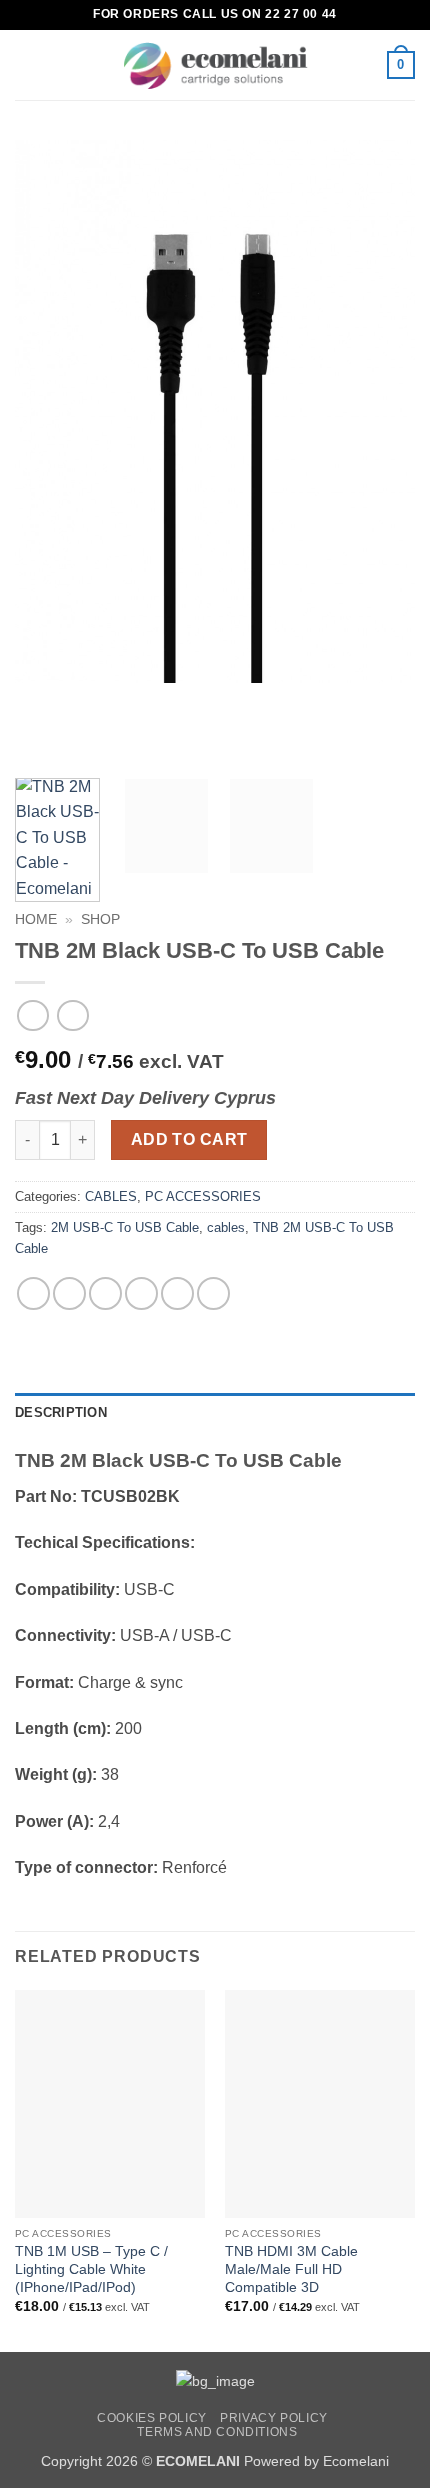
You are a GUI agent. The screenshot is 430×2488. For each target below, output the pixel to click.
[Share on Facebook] (69, 1293)
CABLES (111, 1196)
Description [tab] (61, 1412)
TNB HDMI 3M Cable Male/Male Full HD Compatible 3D (291, 2269)
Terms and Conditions (217, 2432)
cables (226, 1227)
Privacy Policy (274, 2418)
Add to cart (189, 1139)
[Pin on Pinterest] (177, 1293)
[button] (27, 64)
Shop (100, 919)
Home (36, 919)
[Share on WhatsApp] (33, 1293)
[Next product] (32, 1015)
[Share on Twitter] (105, 1293)
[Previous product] (72, 1015)
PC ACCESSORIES (203, 1196)
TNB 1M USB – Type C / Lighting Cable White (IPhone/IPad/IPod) (91, 2269)
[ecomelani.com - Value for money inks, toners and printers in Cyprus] (215, 65)
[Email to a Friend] (141, 1293)
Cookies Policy (152, 2418)
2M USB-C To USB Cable (125, 1227)
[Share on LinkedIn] (213, 1293)
